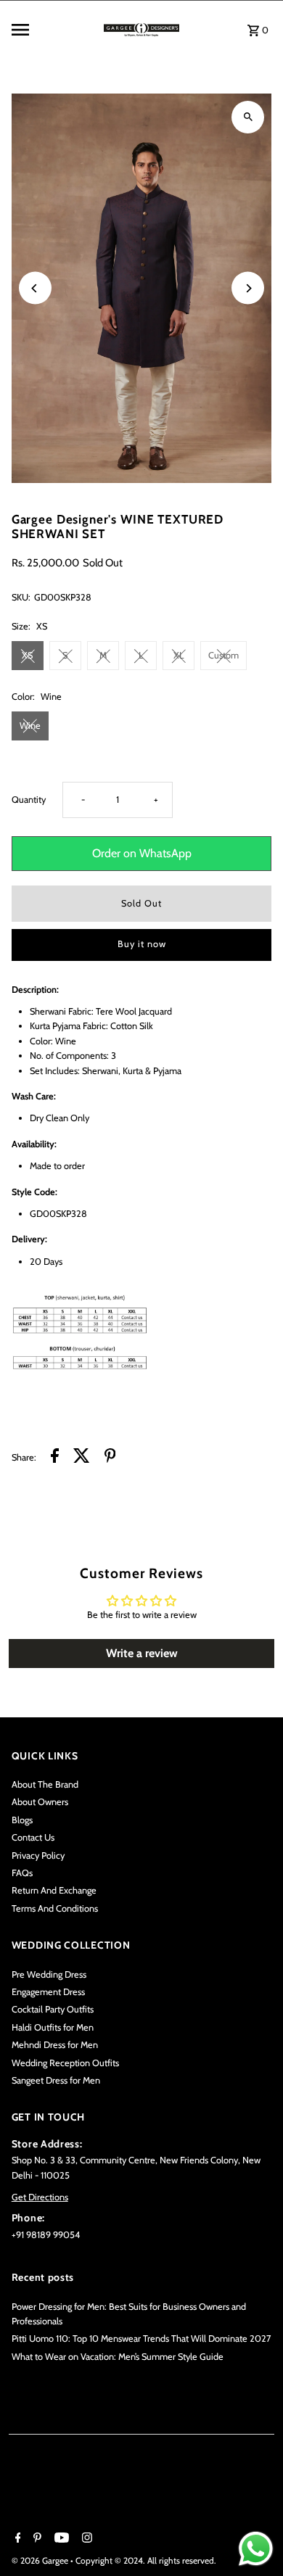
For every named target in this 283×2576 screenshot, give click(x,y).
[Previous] (35, 288)
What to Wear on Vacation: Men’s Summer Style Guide (118, 2357)
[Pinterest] (36, 2539)
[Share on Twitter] (82, 1458)
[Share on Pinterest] (110, 1458)
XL (179, 655)
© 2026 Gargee (41, 2560)
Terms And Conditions (55, 1908)
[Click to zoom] (248, 117)
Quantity (29, 800)
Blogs (22, 1820)
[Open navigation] (51, 30)
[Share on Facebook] (55, 1458)
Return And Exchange (54, 1890)
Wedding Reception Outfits (65, 2063)
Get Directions (40, 2197)
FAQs (22, 1873)
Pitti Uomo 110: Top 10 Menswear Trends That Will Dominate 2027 (141, 2338)
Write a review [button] (142, 1653)
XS (27, 655)
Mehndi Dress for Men (55, 2045)
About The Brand (45, 1784)
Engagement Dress (48, 1992)
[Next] (248, 288)
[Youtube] (60, 2539)
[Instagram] (85, 2539)
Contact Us (33, 1837)
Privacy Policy (38, 1855)
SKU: (21, 597)
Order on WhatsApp (142, 853)
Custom (223, 655)
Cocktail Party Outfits (53, 2009)
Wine (30, 726)
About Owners (40, 1802)
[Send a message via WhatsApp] (256, 2549)
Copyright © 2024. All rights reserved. (146, 2560)
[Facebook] (16, 2539)
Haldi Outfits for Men (53, 2027)
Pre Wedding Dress (49, 1974)
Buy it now (142, 944)
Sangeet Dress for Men (56, 2080)
